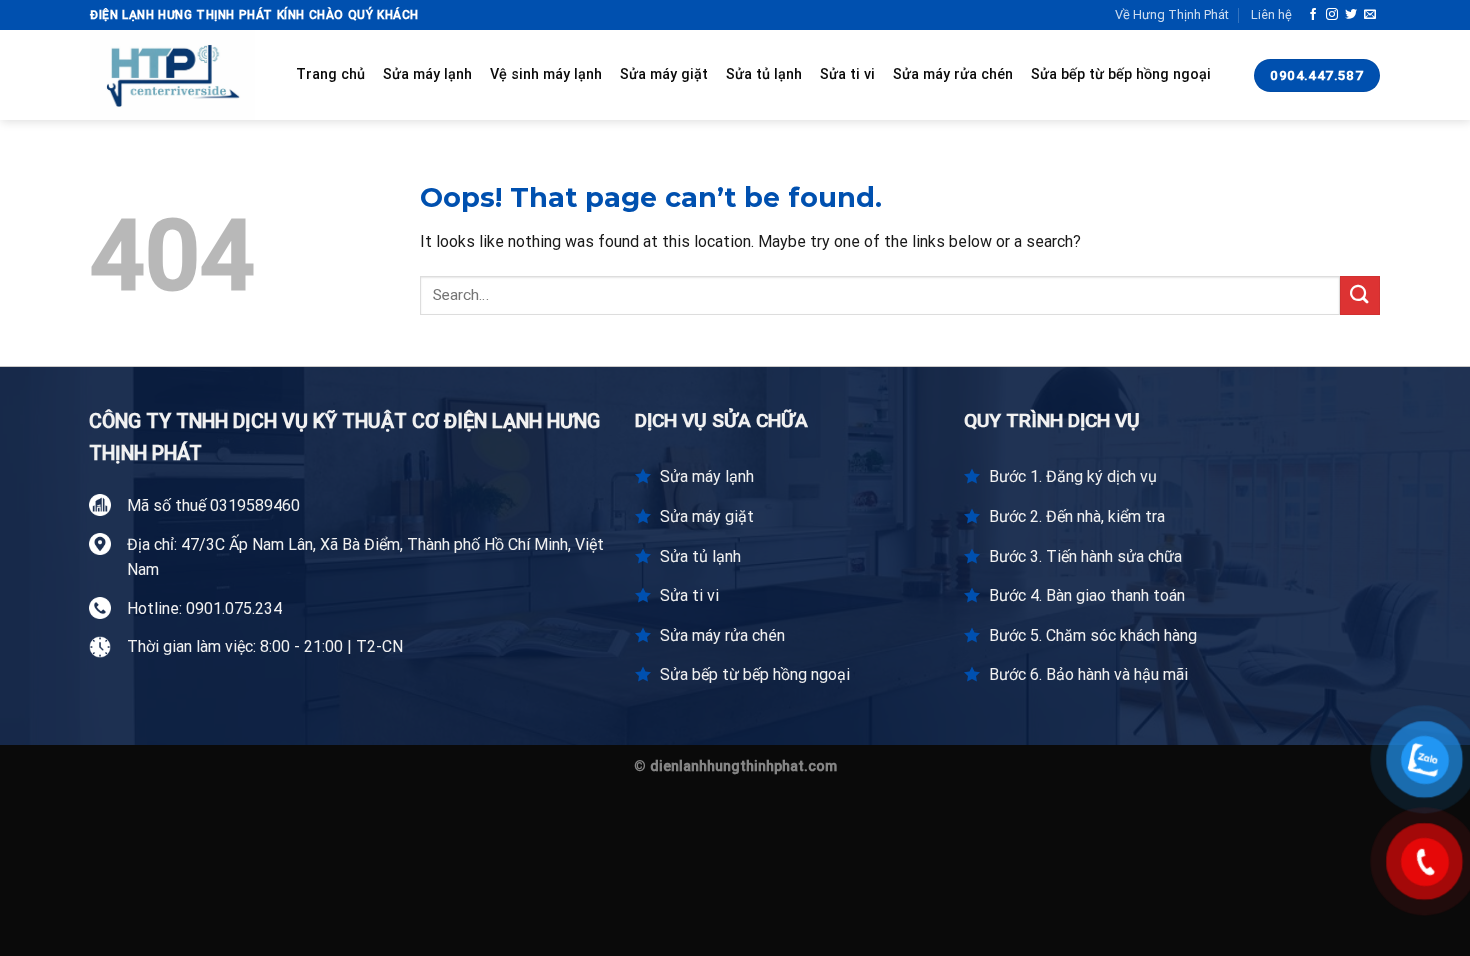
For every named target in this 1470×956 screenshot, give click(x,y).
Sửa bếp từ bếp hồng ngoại (1121, 74)
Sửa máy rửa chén (953, 74)
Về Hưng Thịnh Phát (1172, 14)
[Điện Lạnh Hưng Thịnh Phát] (178, 75)
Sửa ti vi (847, 74)
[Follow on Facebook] (1313, 15)
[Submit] (1360, 295)
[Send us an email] (1370, 15)
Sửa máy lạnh (427, 74)
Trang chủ (330, 74)
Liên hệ (1271, 14)
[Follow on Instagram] (1332, 15)
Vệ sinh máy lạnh (546, 74)
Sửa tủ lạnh (764, 74)
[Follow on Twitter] (1351, 15)
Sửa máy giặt (664, 74)
